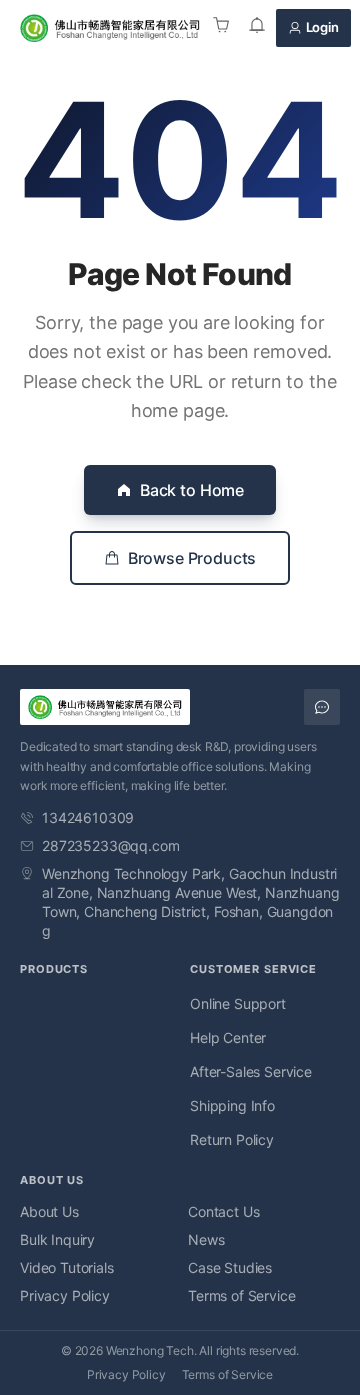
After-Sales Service (251, 1071)
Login (322, 27)
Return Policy (232, 1139)
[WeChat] (322, 707)
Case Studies (230, 1267)
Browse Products (192, 558)
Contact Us (223, 1211)
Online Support (238, 1003)
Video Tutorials (67, 1267)
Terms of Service (241, 1295)
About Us (49, 1211)
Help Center (228, 1037)
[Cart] (221, 28)
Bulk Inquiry (57, 1239)
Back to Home (192, 490)
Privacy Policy (65, 1295)
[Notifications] (257, 28)
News (206, 1239)
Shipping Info (232, 1105)
